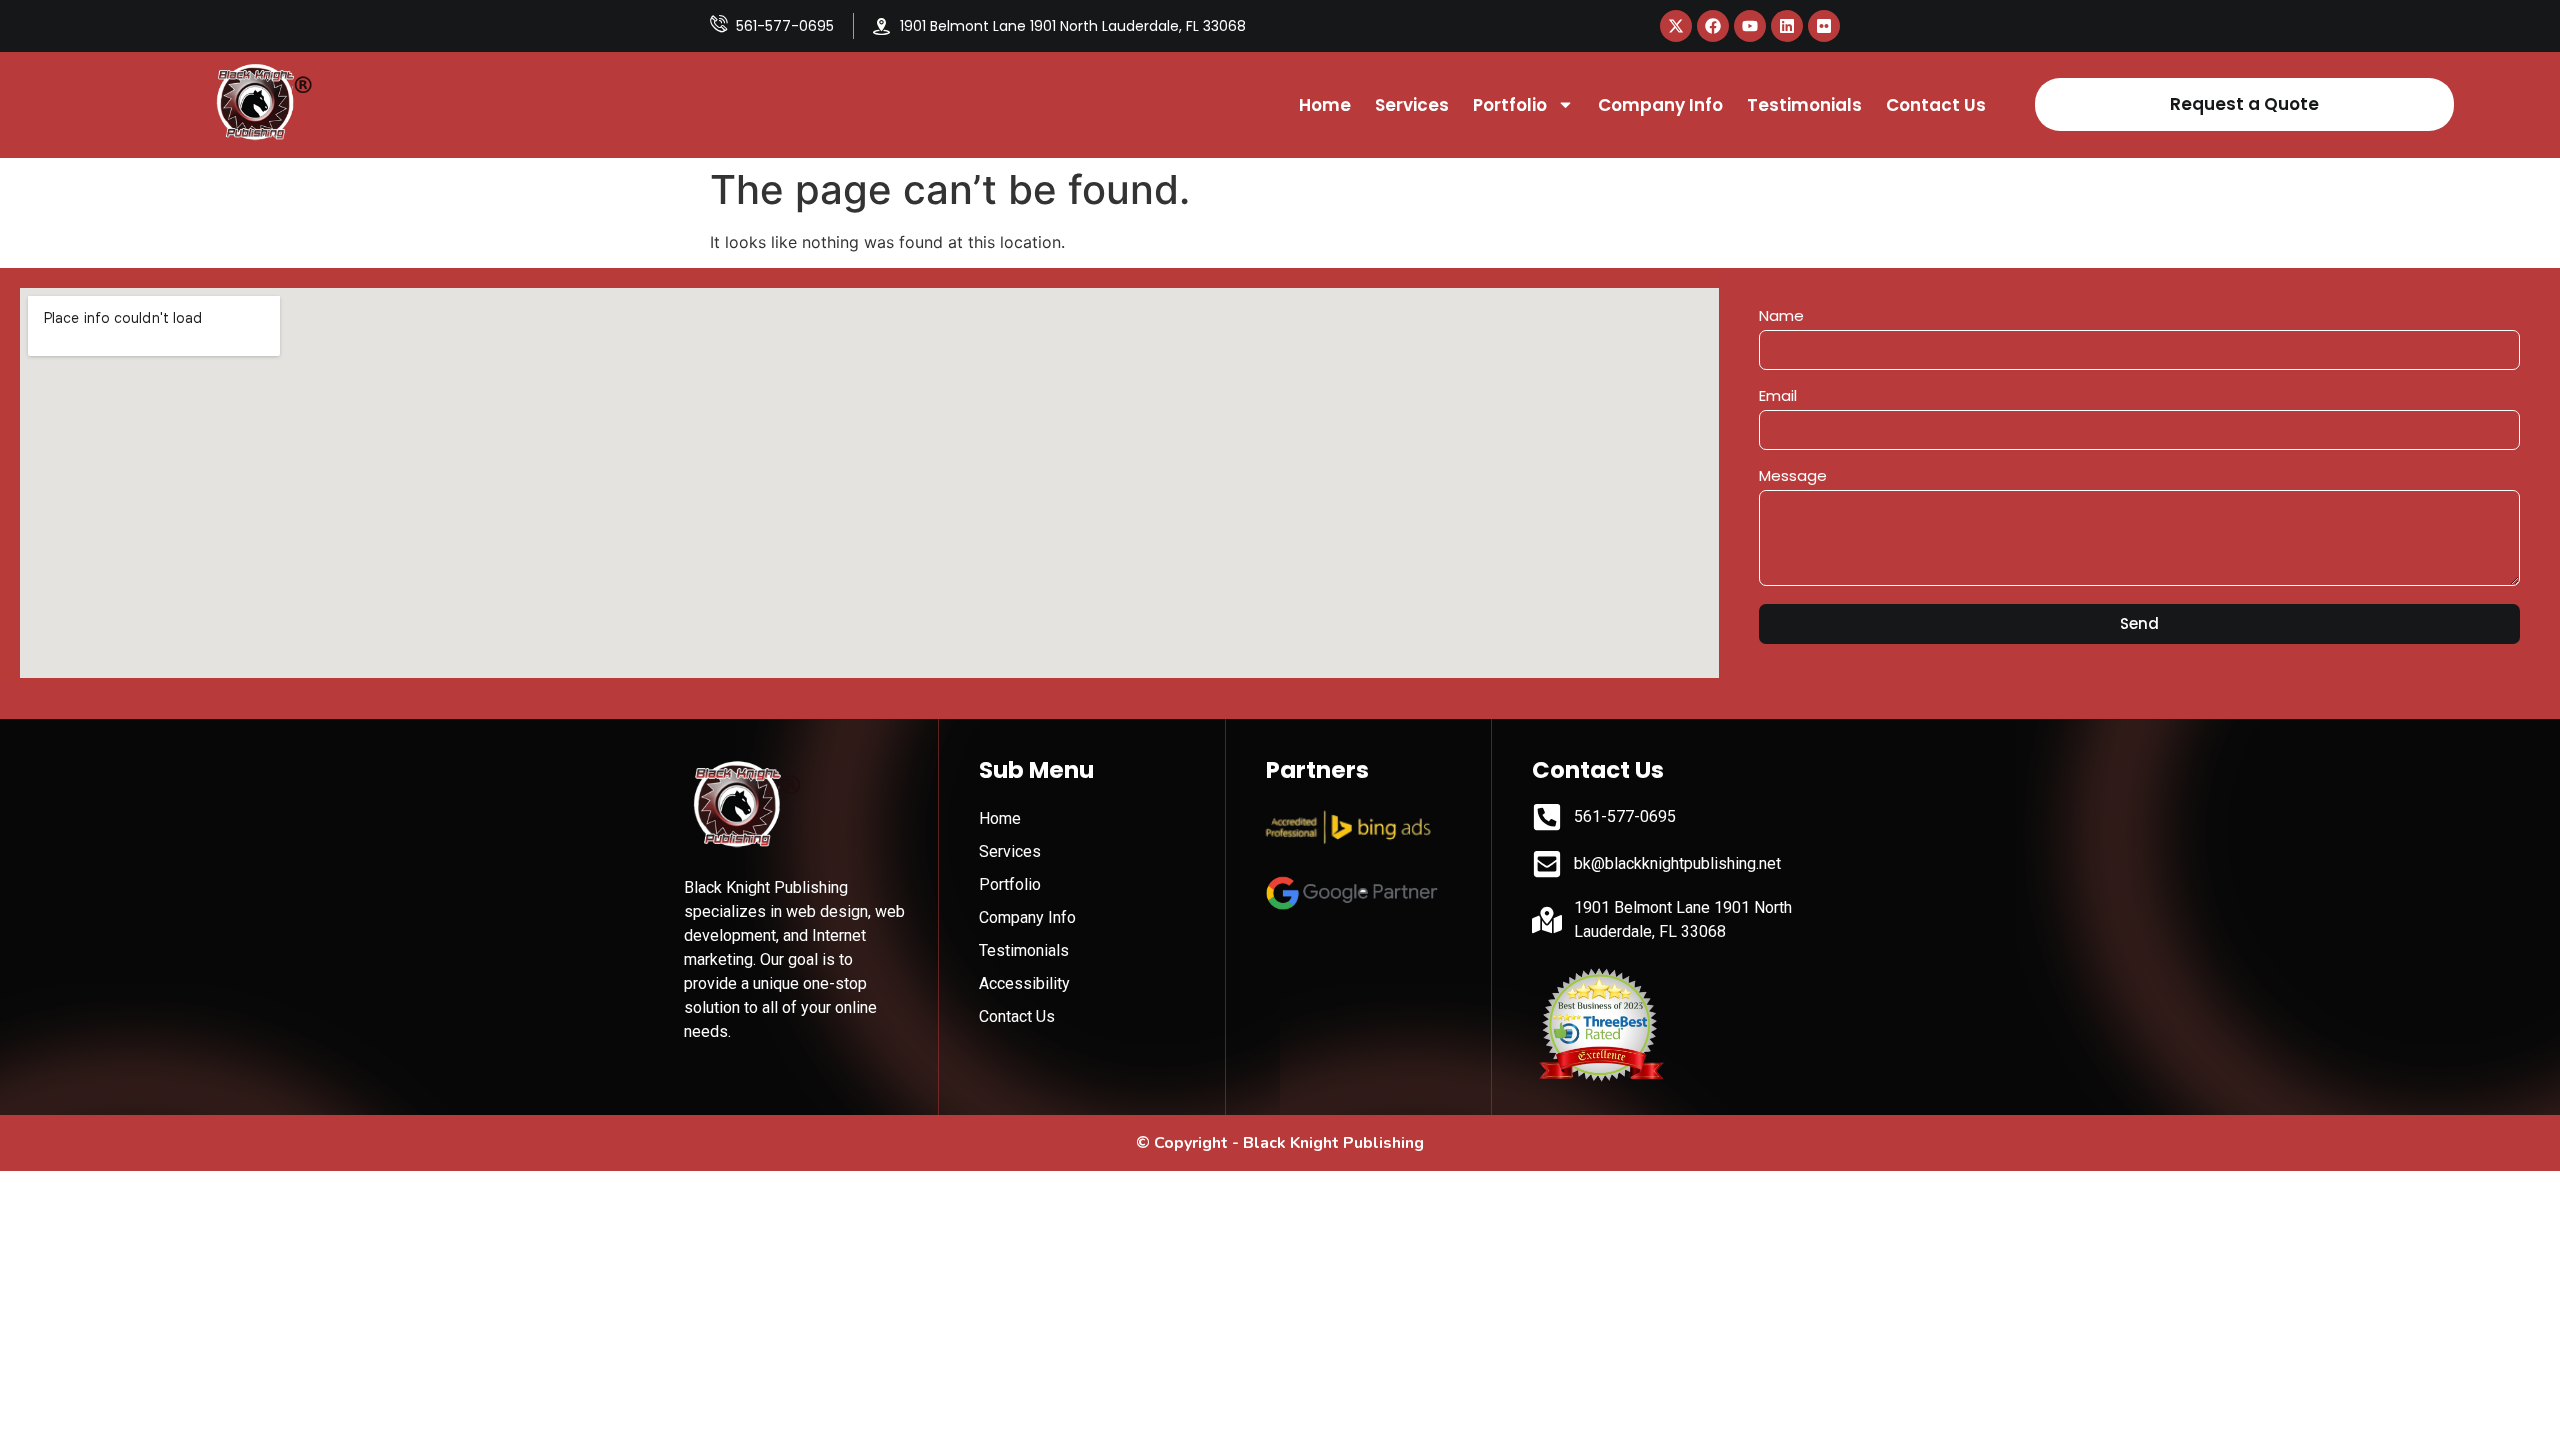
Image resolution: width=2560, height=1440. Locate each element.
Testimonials (1804, 105)
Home (1325, 105)
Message (1793, 477)
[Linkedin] (1787, 26)
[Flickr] (1824, 26)
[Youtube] (1750, 26)
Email (1778, 397)
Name (1781, 317)
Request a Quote (2244, 104)
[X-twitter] (1676, 26)
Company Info (1660, 105)
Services (1412, 105)
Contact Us (1936, 105)
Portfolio (1510, 105)
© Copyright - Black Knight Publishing (1280, 1143)
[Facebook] (1713, 26)
